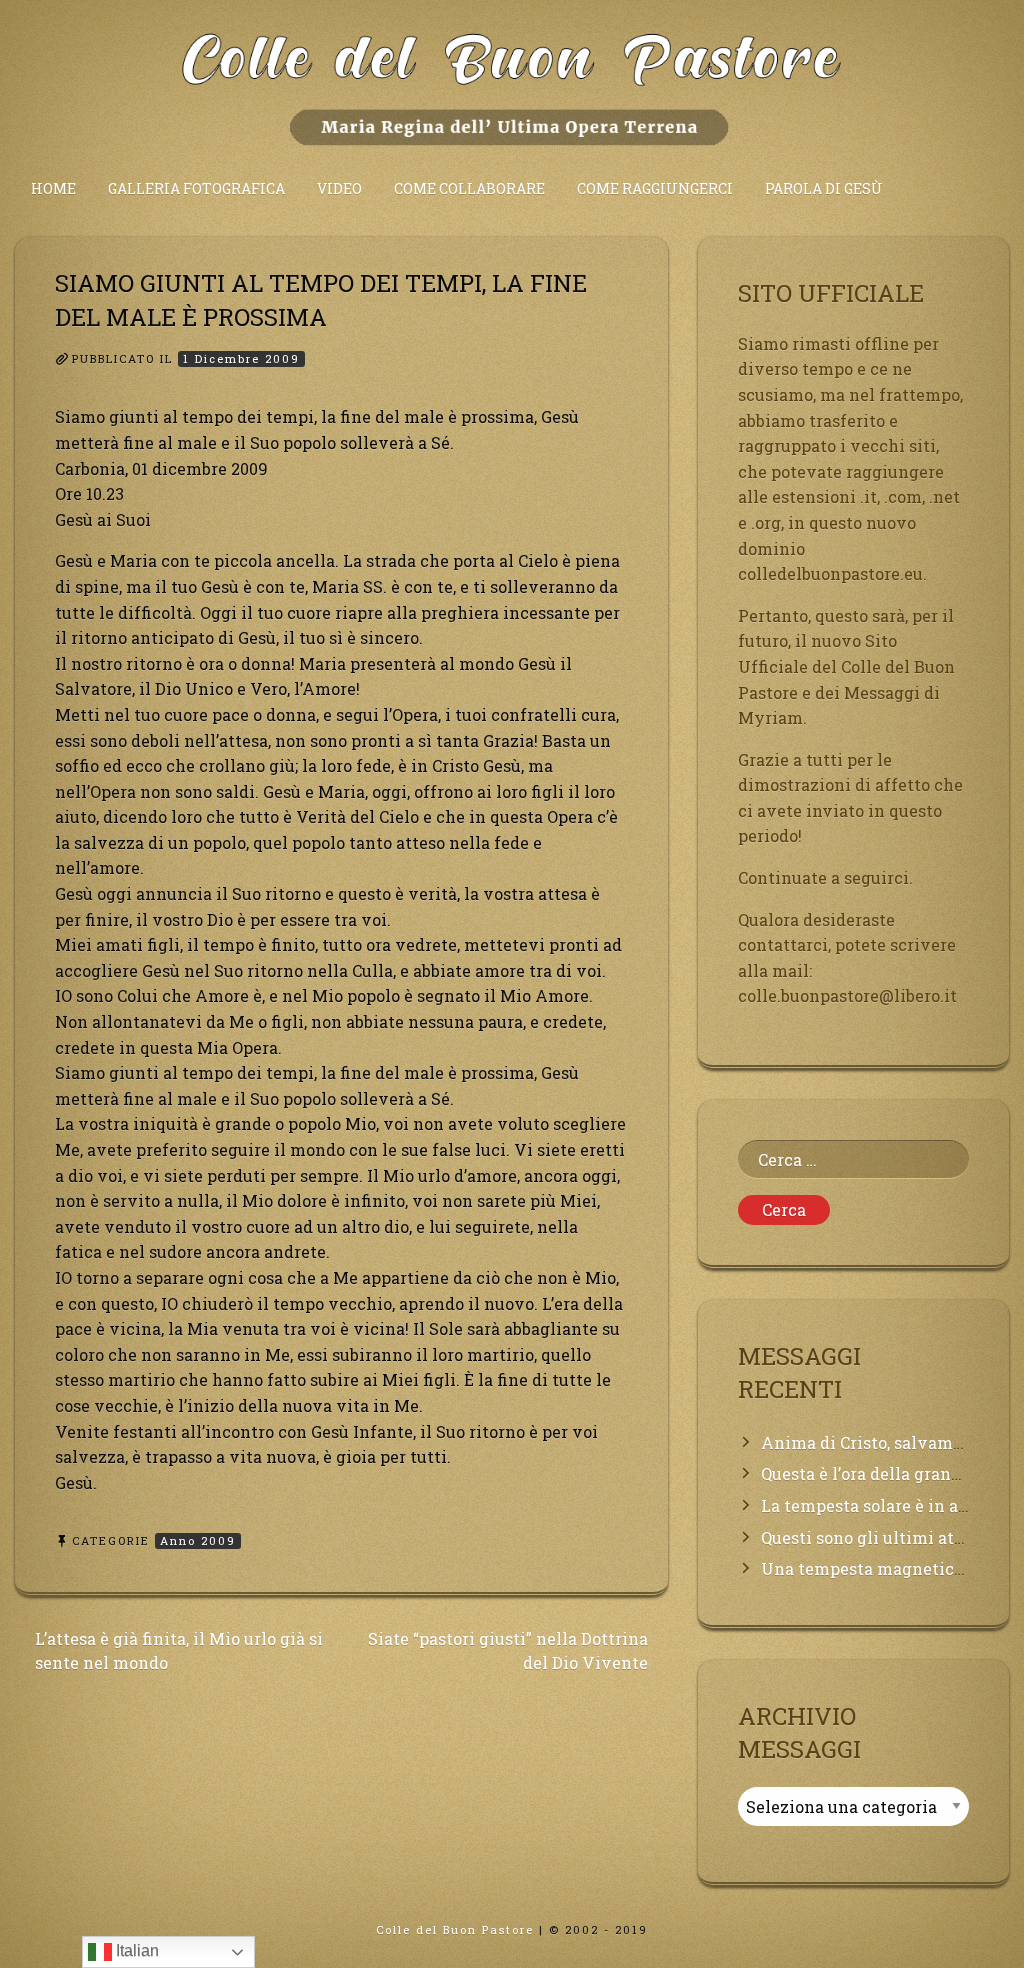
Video (339, 188)
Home (53, 188)
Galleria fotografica (196, 188)
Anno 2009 (198, 1540)
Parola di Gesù (824, 188)
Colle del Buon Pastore (455, 1929)
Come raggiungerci (655, 188)
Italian (135, 1950)
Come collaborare (469, 188)
